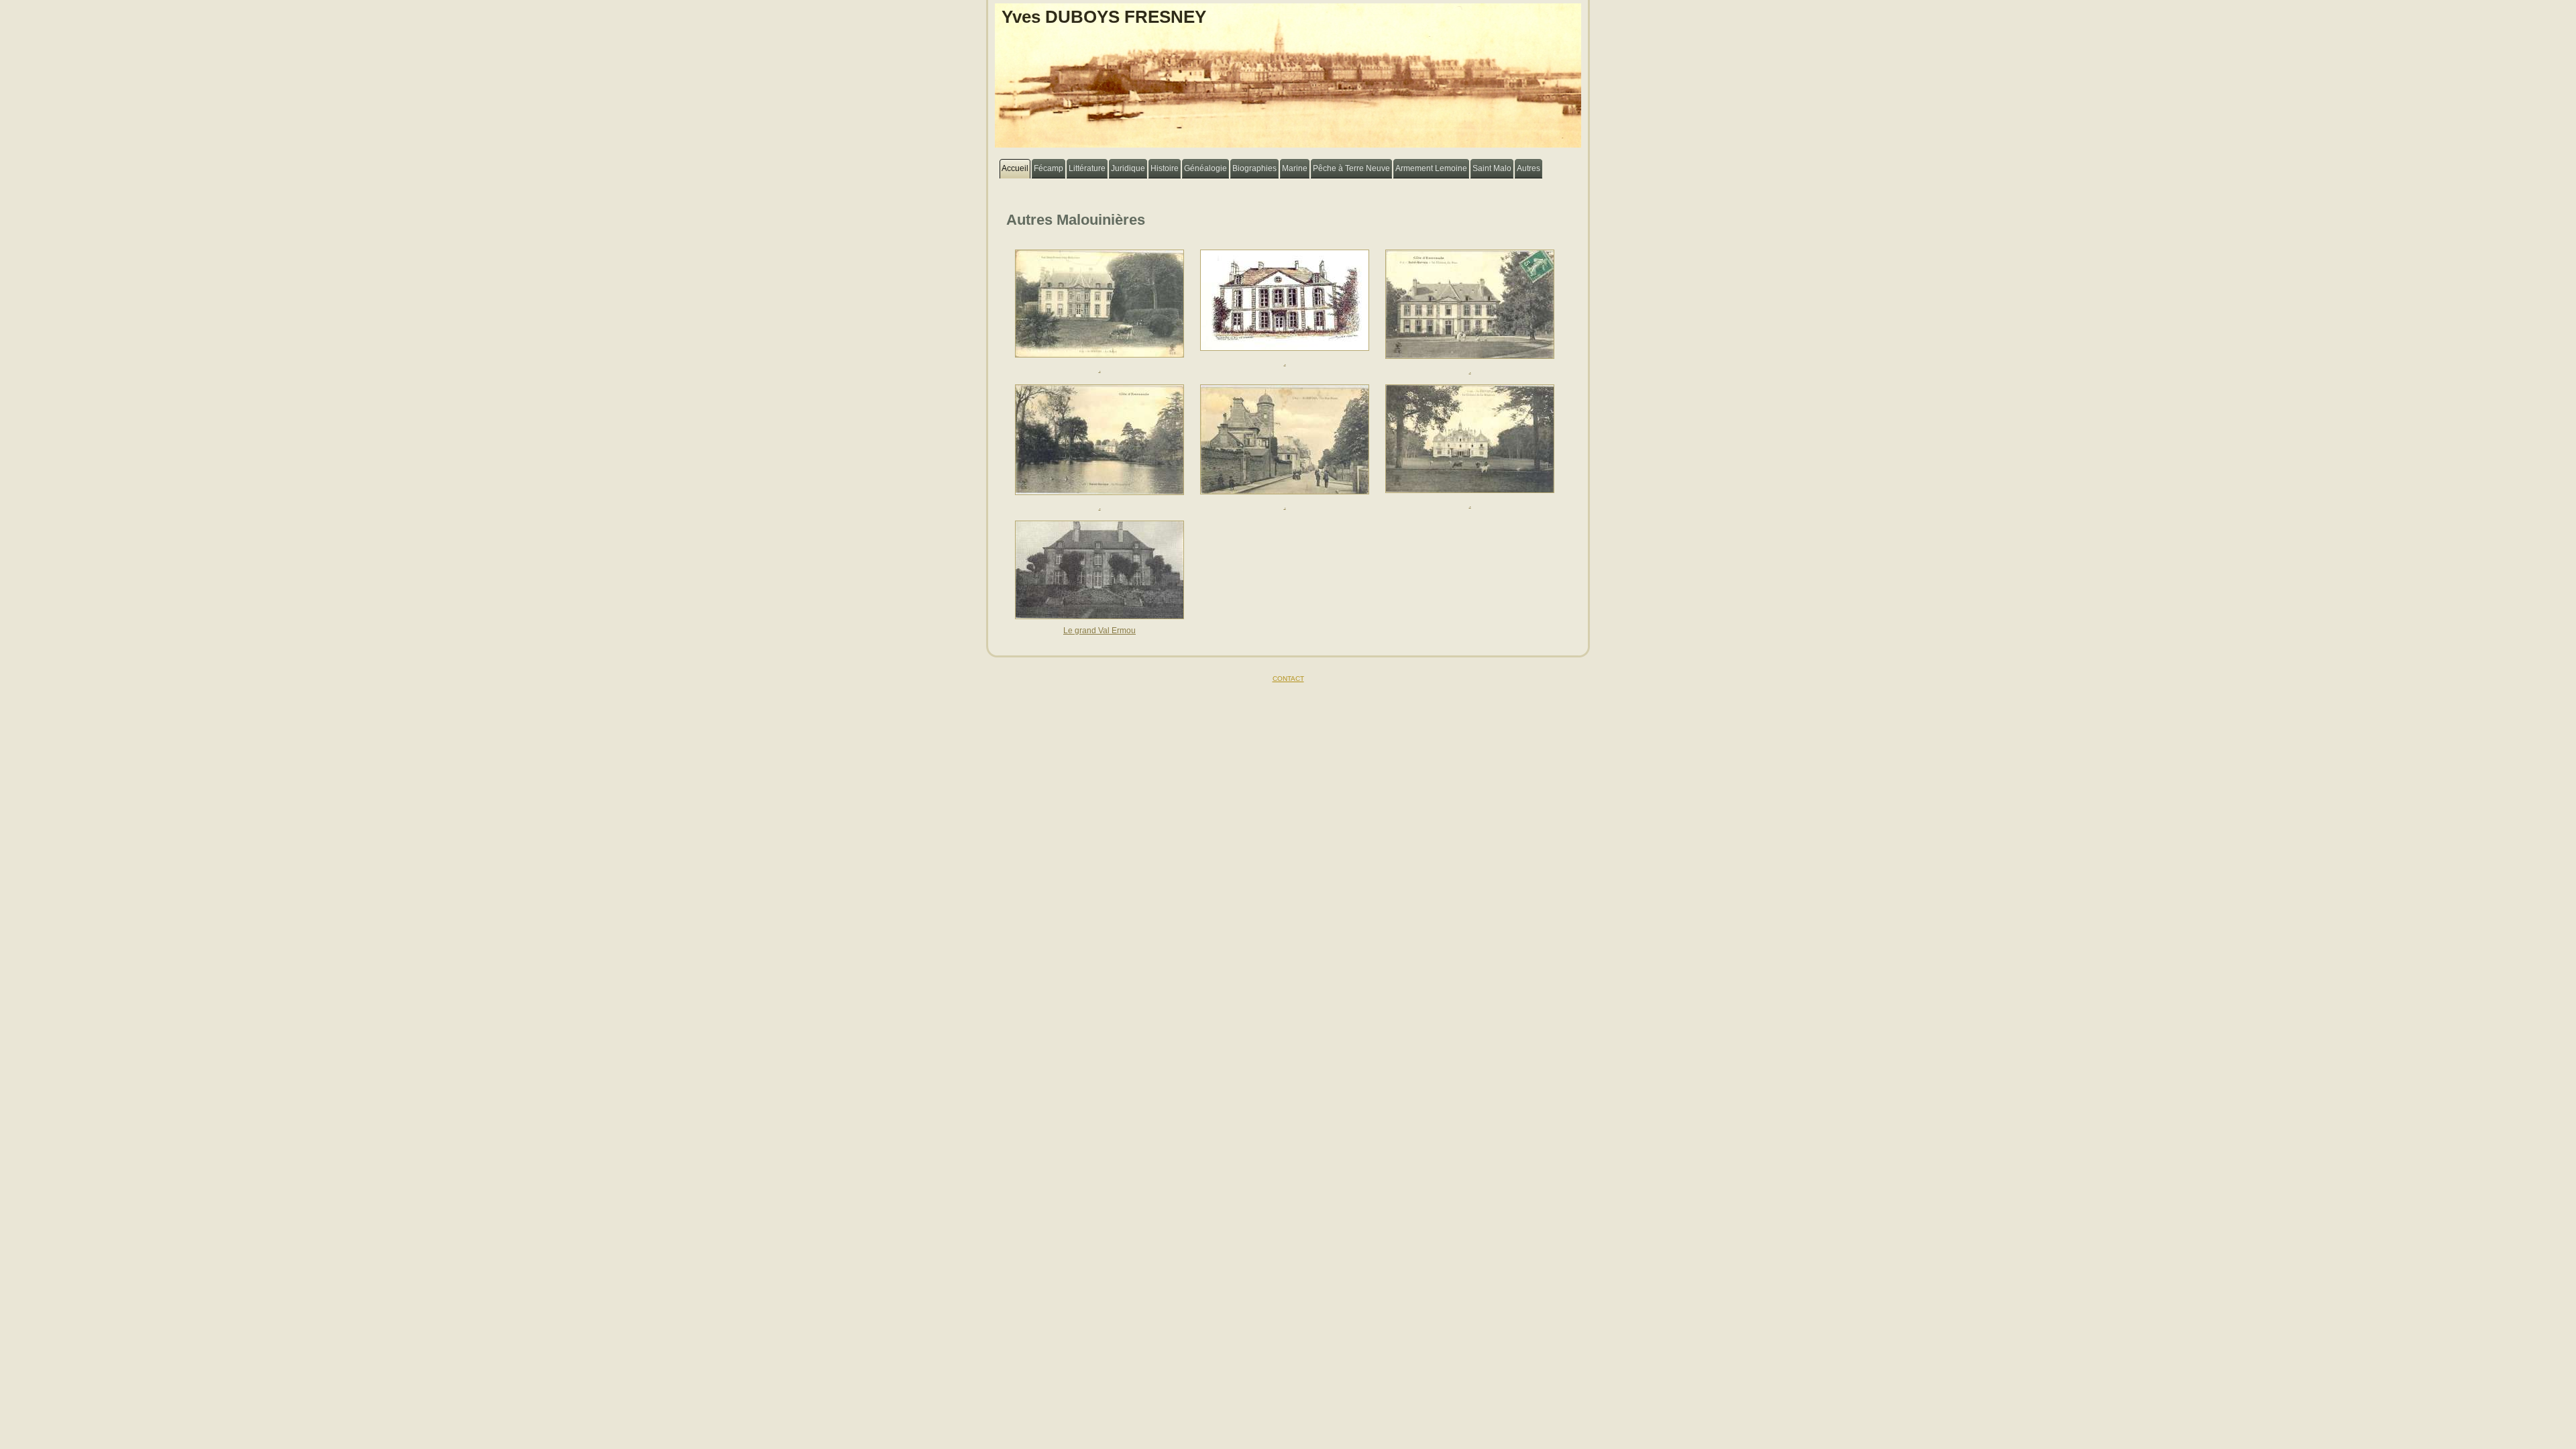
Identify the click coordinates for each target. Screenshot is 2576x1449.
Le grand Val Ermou (1099, 631)
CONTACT (1288, 679)
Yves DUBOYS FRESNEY (1104, 17)
